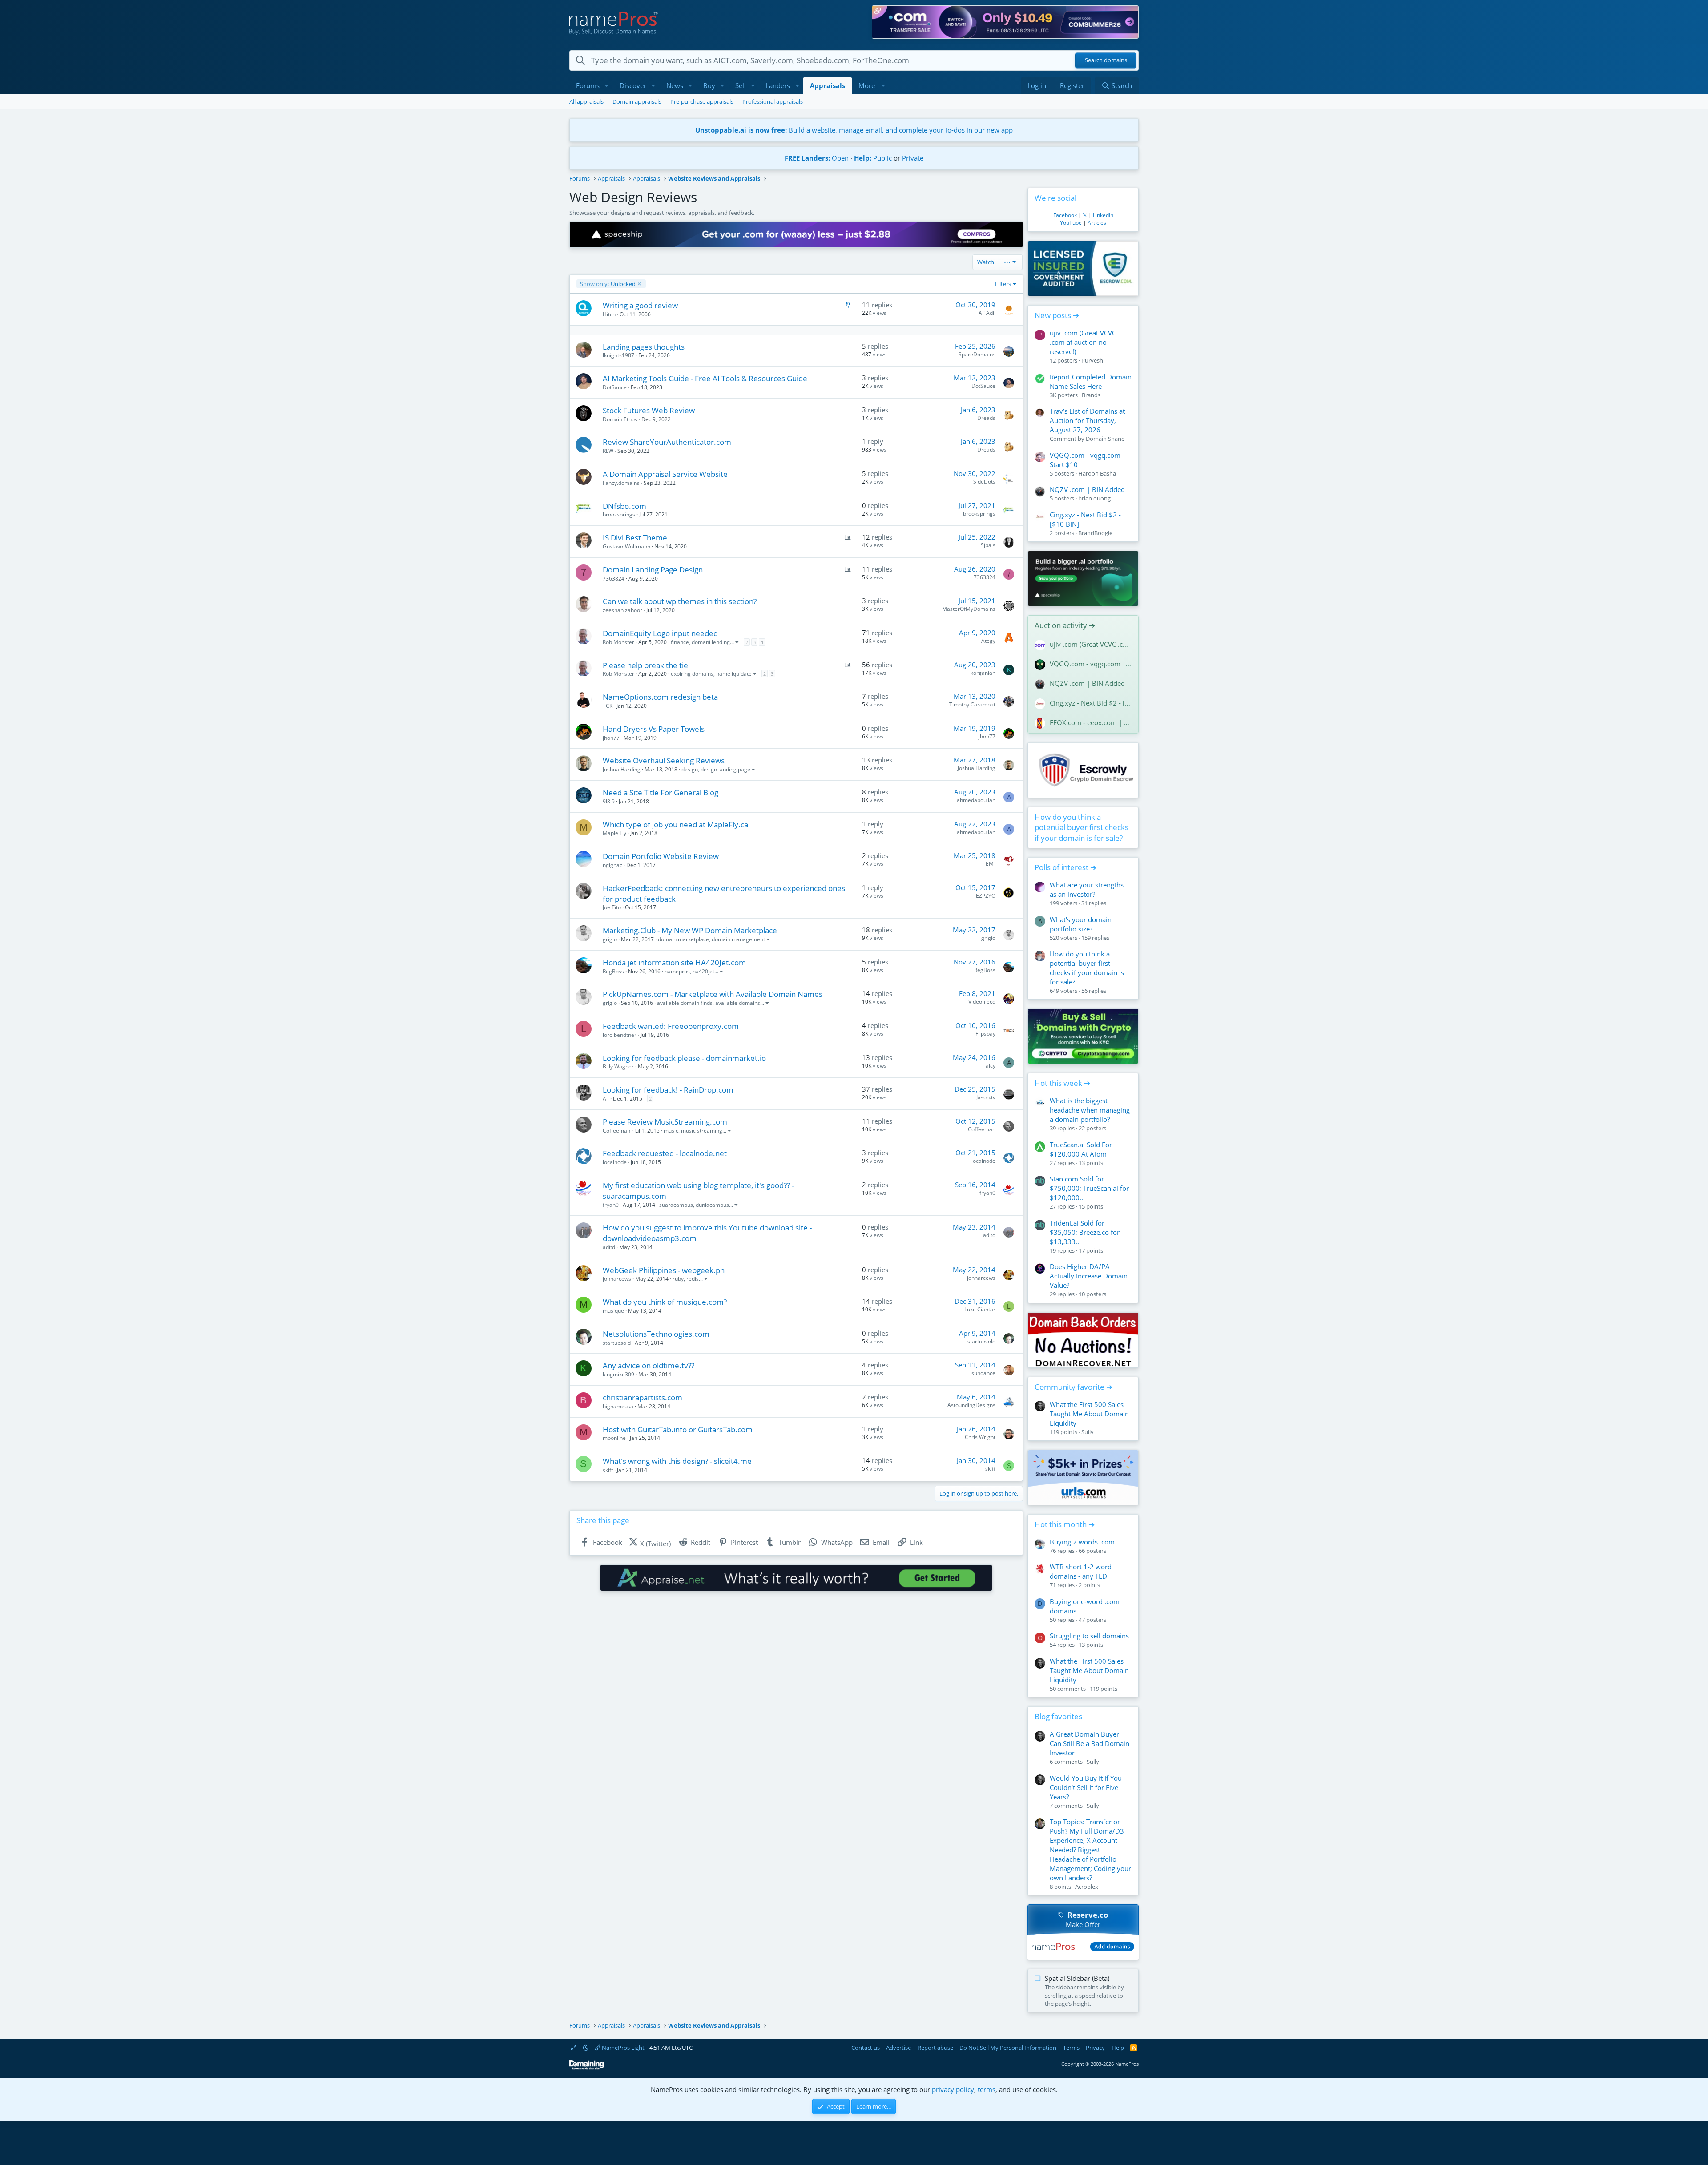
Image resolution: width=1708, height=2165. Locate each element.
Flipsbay (985, 1034)
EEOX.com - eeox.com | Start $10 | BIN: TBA (1091, 722)
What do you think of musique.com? (665, 1302)
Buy (709, 85)
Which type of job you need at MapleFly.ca (675, 824)
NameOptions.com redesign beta (660, 697)
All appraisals (586, 101)
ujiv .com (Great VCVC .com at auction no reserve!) (1083, 342)
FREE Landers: (807, 158)
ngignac (612, 865)
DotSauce (615, 387)
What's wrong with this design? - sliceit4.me (677, 1461)
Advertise (898, 2048)
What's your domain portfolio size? (1081, 924)
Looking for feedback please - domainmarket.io (684, 1058)
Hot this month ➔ (1065, 1524)
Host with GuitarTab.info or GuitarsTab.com (678, 1429)
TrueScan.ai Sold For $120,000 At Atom (1081, 1149)
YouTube (1071, 223)
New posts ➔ (1057, 315)
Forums (588, 85)
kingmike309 (618, 1374)
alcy (991, 1066)
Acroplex (1087, 1887)
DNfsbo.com (624, 506)
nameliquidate (734, 674)
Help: (863, 158)
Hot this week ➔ (1062, 1083)
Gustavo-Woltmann (626, 546)
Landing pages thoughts (644, 347)
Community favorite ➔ (1074, 1387)
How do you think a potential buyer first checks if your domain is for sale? (1082, 828)
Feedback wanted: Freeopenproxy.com (671, 1026)
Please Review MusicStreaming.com (665, 1122)
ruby (678, 1279)
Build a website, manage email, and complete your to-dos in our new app (854, 130)
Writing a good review (640, 305)
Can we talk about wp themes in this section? (680, 601)
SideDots (984, 482)
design (690, 769)
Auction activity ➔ (1065, 625)
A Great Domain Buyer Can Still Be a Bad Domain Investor (1090, 1743)
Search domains (1106, 60)
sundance (983, 1373)
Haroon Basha (1097, 473)
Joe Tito (612, 907)
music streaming (702, 1131)
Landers (778, 85)
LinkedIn (1103, 215)
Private (913, 158)
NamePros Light (622, 2048)
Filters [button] (1003, 284)
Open (840, 158)
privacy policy (953, 2089)
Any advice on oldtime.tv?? (649, 1365)
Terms (1071, 2048)
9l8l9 (609, 801)
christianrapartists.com (643, 1397)
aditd (609, 1247)
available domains (738, 1003)
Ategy (988, 641)
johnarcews (617, 1279)
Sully (1088, 1432)
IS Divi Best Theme (635, 538)
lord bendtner (620, 1035)
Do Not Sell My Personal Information (1008, 2048)
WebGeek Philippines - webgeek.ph (664, 1270)
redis (693, 1279)
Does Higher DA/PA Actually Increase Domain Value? (1089, 1276)
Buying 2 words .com (1082, 1542)
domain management (738, 939)
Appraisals (828, 85)
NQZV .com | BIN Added (1087, 489)
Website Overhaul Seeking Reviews (664, 760)
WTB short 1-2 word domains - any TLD (1081, 1571)
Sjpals (988, 545)
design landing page (725, 769)
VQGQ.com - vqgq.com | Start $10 (1091, 664)
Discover (633, 85)
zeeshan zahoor (622, 610)
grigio (610, 939)
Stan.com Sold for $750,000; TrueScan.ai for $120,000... (1089, 1188)
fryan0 (611, 1205)
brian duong (1094, 498)
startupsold (617, 1343)
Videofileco (982, 1002)
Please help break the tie (645, 665)
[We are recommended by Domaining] (587, 2068)
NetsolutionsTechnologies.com (656, 1334)
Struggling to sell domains (1089, 1636)
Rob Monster (618, 642)
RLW (608, 451)
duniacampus (712, 1205)
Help (1118, 2048)
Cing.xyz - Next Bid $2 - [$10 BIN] (1091, 703)
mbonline (614, 1438)
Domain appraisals (637, 101)
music (671, 1131)
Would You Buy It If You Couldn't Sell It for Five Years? (1086, 1787)
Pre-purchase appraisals (702, 101)
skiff (608, 1470)
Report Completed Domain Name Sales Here (1091, 381)
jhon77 (611, 738)
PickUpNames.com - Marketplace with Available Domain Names (713, 994)
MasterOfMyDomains (969, 609)
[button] (607, 86)
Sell (741, 85)
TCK (608, 706)
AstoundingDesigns (971, 1405)
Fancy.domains (621, 483)
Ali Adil (987, 313)
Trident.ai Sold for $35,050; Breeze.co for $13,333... (1085, 1232)
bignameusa (618, 1406)
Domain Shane (1105, 439)
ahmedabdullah (976, 800)
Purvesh (1092, 360)
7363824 (614, 579)
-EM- (990, 864)
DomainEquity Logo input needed (660, 633)
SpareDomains (977, 354)
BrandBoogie (1095, 533)
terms (987, 2089)
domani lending (711, 642)
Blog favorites (1058, 1716)
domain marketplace (683, 939)
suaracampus (676, 1205)
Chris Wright (980, 1437)
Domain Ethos (620, 419)
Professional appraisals (773, 101)
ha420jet (703, 971)
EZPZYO (986, 896)
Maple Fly (614, 833)
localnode (615, 1162)
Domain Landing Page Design (653, 570)
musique (613, 1311)
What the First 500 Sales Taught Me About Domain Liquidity (1089, 1414)
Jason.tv (986, 1097)
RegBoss (613, 971)
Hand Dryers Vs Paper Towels (654, 729)
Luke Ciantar (980, 1309)
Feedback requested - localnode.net (665, 1153)
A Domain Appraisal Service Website (665, 474)
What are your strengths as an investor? (1087, 889)
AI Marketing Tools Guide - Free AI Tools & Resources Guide (705, 378)
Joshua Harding (622, 769)
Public (882, 158)
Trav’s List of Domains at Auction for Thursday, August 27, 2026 (1087, 420)
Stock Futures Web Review (649, 410)
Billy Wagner (618, 1066)
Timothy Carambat (972, 704)
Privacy (1095, 2048)
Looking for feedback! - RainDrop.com (668, 1090)
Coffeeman (616, 1131)
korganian (983, 673)
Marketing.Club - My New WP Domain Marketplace (690, 930)
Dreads (986, 418)
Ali (606, 1099)
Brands (1091, 395)
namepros (677, 971)
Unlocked (608, 284)
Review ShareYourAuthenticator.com (667, 442)
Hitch (609, 314)
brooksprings (619, 514)
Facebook (1065, 215)
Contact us (866, 2048)
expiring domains (692, 674)
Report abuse (935, 2048)
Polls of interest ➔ (1065, 867)
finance (680, 642)
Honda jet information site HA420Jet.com (674, 962)
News (675, 85)
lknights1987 (618, 355)
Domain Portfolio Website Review (661, 856)
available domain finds (685, 1003)
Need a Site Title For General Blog (661, 792)
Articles (1097, 223)
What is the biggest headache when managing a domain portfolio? (1090, 1110)
